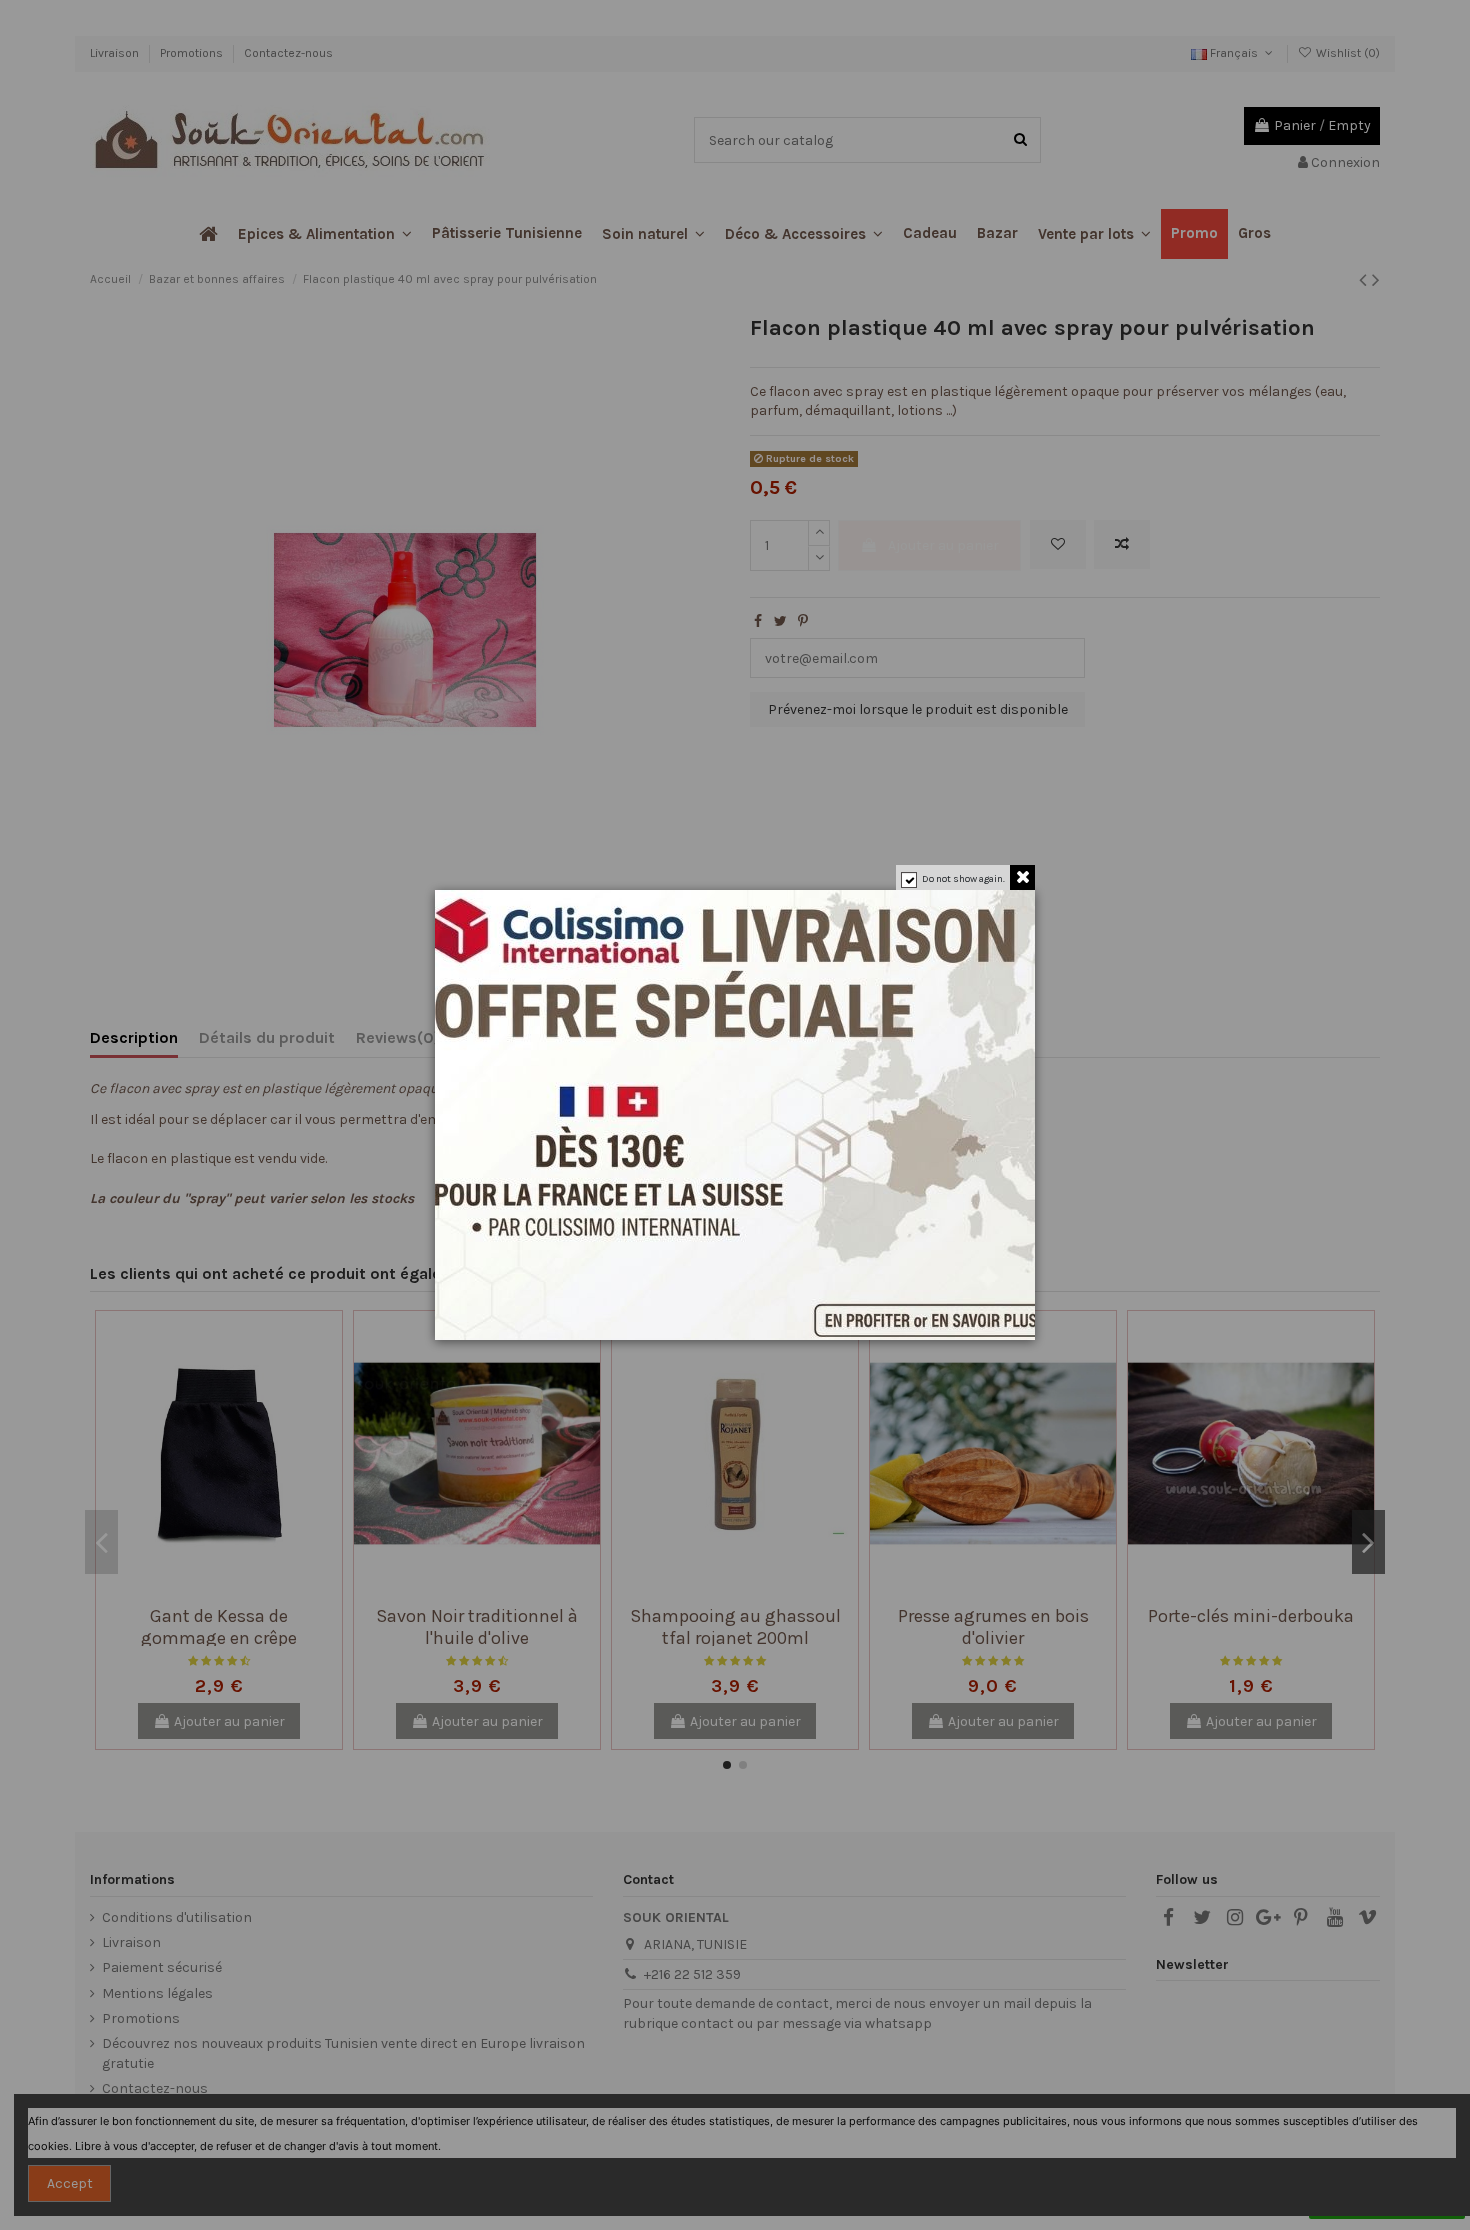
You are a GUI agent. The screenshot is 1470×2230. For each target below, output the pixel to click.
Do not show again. (963, 879)
